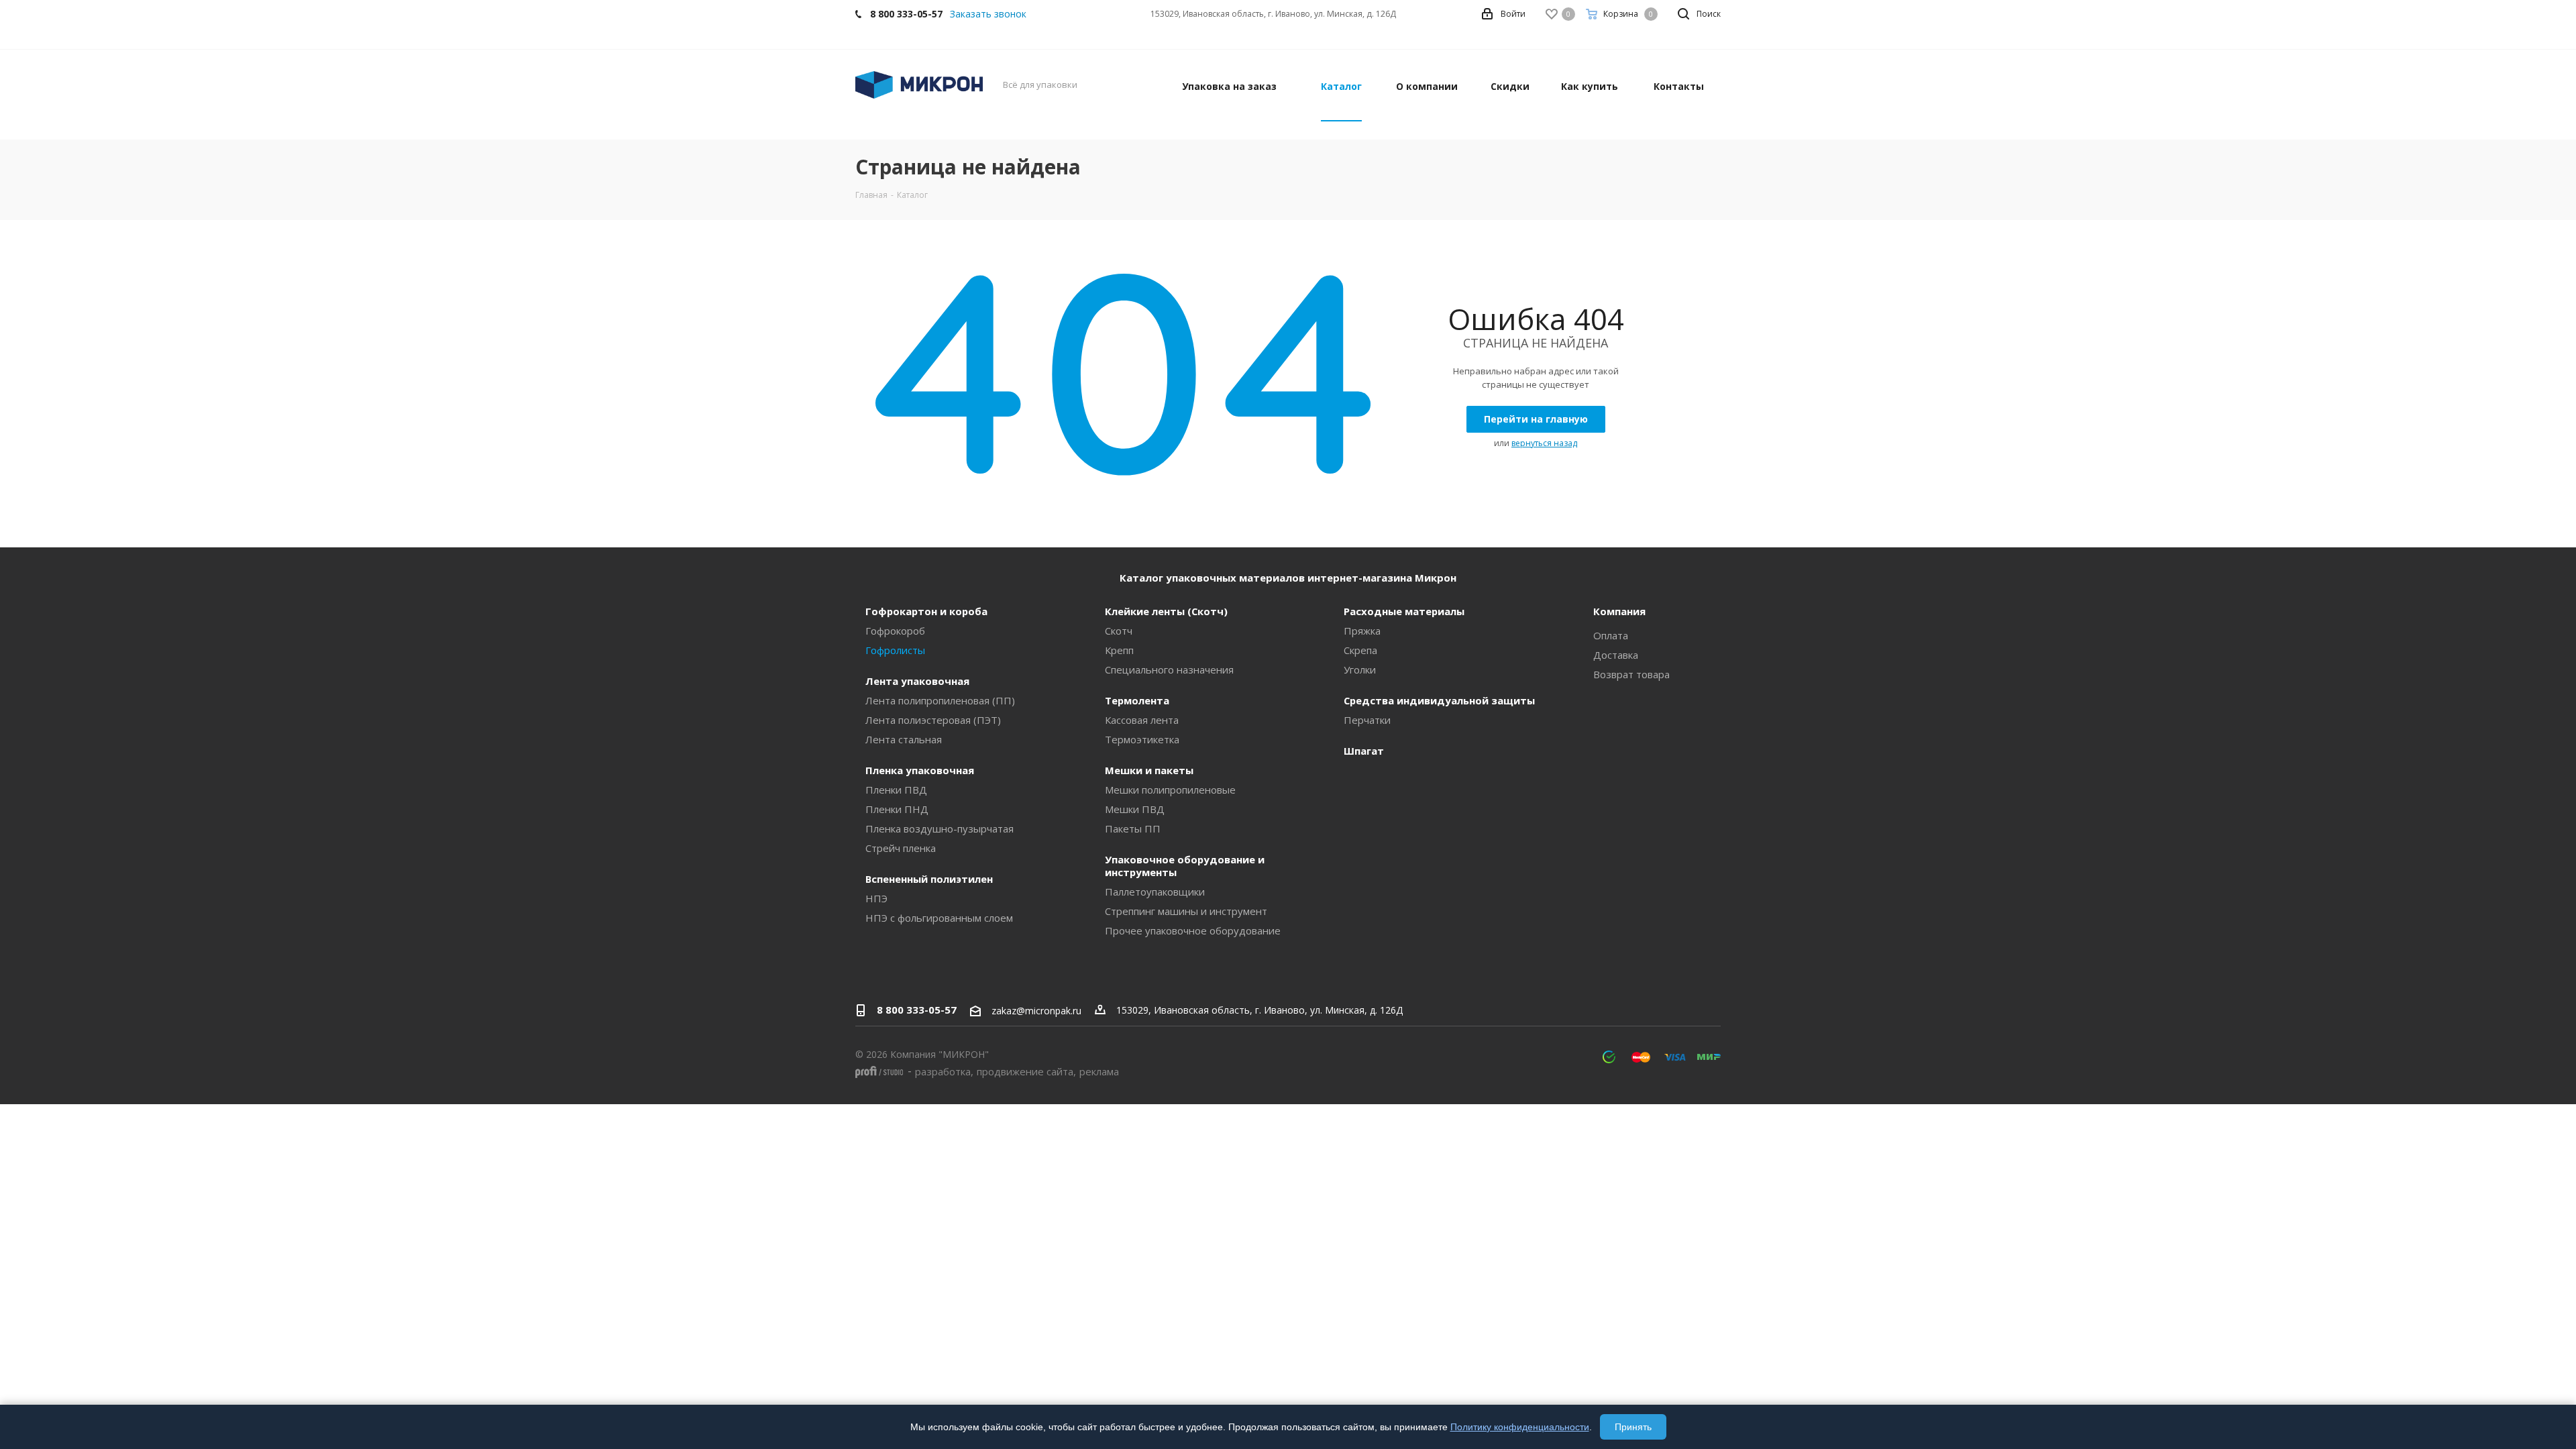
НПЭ (876, 898)
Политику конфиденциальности (1520, 1427)
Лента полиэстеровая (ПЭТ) (933, 720)
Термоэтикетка (1142, 739)
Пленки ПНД (897, 809)
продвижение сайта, (1026, 1071)
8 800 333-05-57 (917, 1010)
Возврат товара (1631, 674)
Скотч (1119, 631)
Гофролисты (895, 650)
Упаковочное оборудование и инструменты (1185, 866)
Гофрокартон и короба (926, 611)
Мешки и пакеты (1149, 770)
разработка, (944, 1071)
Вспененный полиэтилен (929, 879)
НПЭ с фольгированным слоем (939, 918)
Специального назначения (1169, 669)
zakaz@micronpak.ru (1036, 1011)
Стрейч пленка (901, 848)
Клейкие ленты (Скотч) (1166, 611)
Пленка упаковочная (920, 770)
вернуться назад (1544, 443)
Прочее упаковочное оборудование (1193, 930)
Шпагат (1364, 751)
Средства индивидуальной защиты (1439, 700)
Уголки (1360, 669)
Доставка (1616, 655)
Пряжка (1362, 631)
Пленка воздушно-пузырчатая (940, 828)
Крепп (1119, 650)
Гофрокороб (895, 631)
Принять (1633, 1427)
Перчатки (1367, 720)
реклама (1099, 1071)
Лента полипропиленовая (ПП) (940, 700)
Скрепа (1360, 650)
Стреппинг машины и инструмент (1186, 911)
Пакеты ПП (1133, 828)
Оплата (1611, 635)
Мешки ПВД (1135, 809)
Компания (1619, 611)
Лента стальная (904, 739)
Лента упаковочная (917, 681)
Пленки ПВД (896, 790)
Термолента (1137, 700)
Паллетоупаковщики (1155, 892)
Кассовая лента (1142, 720)
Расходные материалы (1404, 611)
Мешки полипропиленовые (1170, 790)
